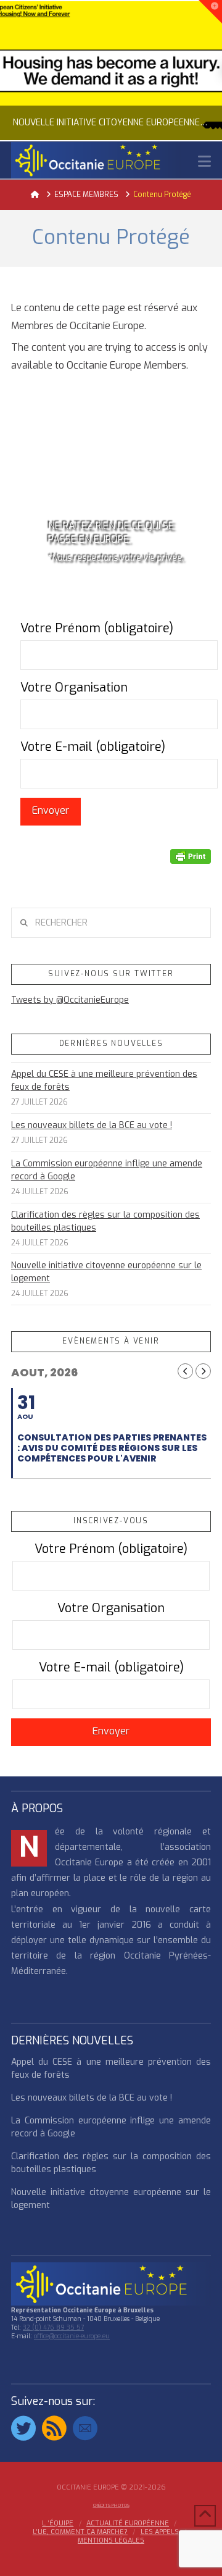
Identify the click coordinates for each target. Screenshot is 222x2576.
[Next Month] (203, 1371)
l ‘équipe (58, 2524)
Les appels (160, 2532)
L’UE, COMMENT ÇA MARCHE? (80, 2532)
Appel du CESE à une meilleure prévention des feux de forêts (104, 1081)
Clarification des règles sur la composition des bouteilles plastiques (105, 1221)
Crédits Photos (111, 2505)
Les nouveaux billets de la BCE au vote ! (92, 1125)
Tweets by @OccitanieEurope (70, 1000)
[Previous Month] (185, 1371)
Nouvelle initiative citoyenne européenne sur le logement (106, 1272)
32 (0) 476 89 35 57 (53, 2327)
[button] (204, 161)
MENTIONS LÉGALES (111, 2541)
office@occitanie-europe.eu (72, 2336)
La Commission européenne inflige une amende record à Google (107, 1170)
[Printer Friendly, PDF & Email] (191, 856)
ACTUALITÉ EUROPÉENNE (128, 2524)
